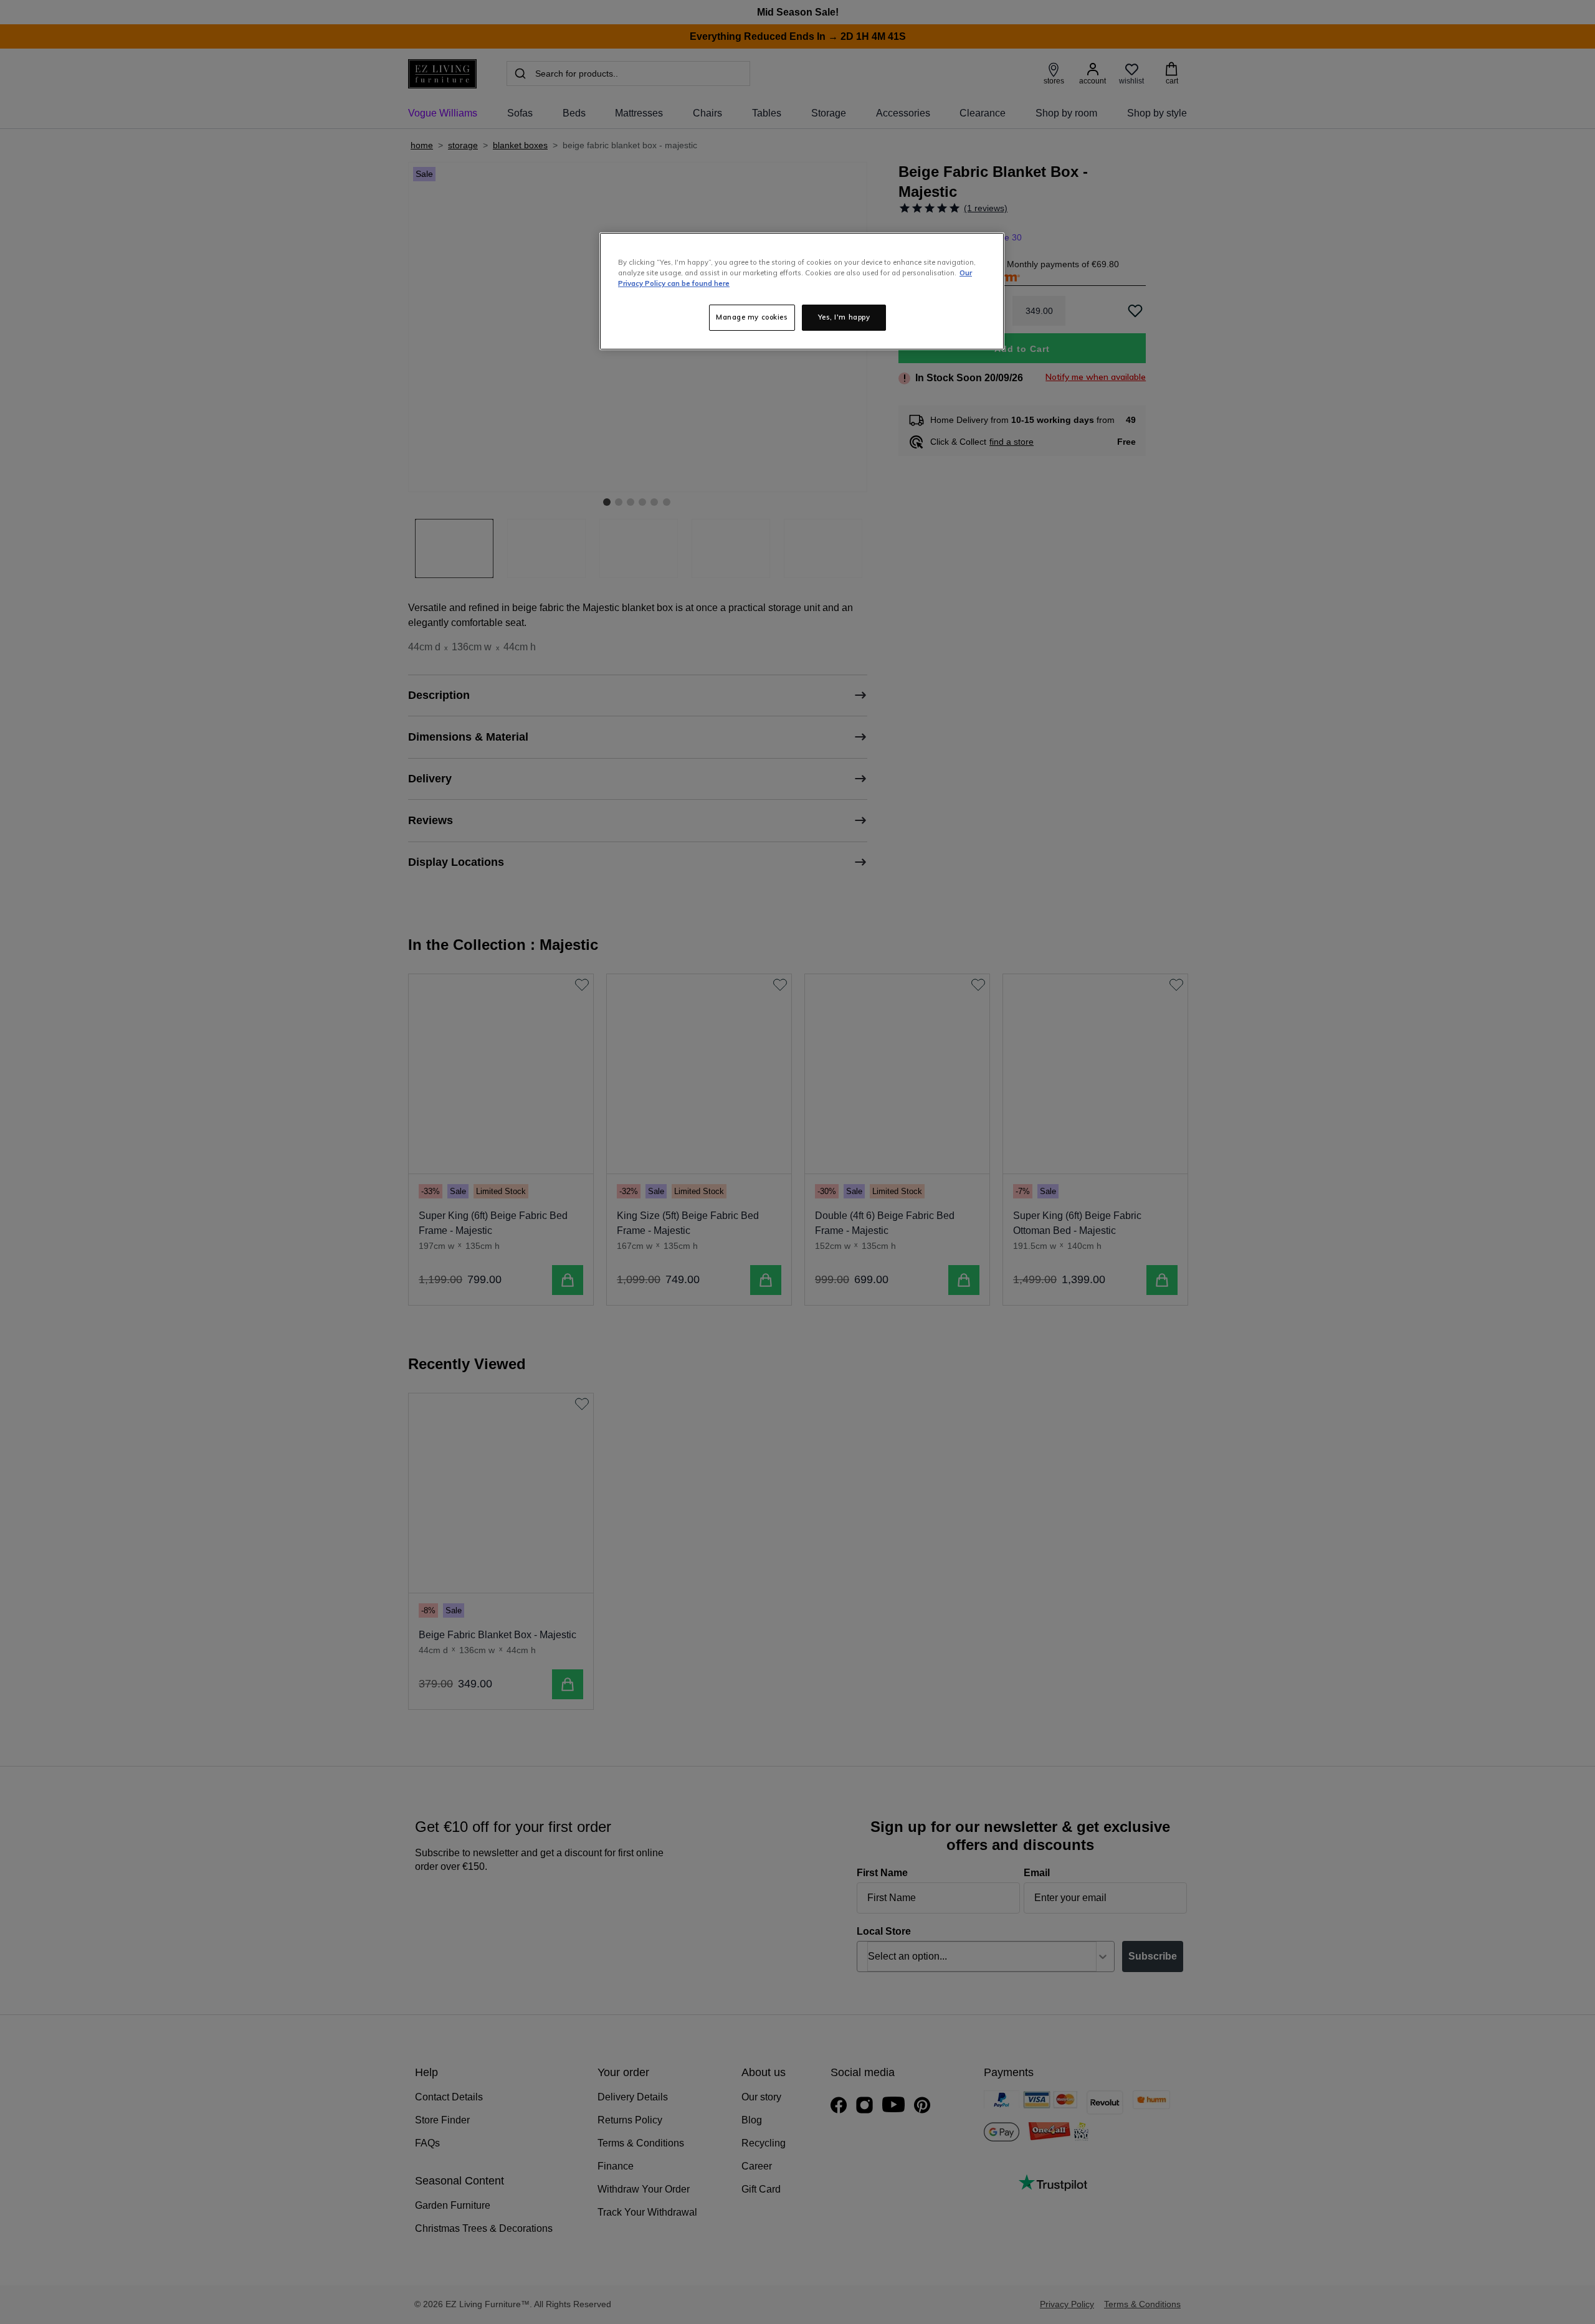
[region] (802, 291)
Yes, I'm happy (844, 317)
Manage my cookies (752, 317)
